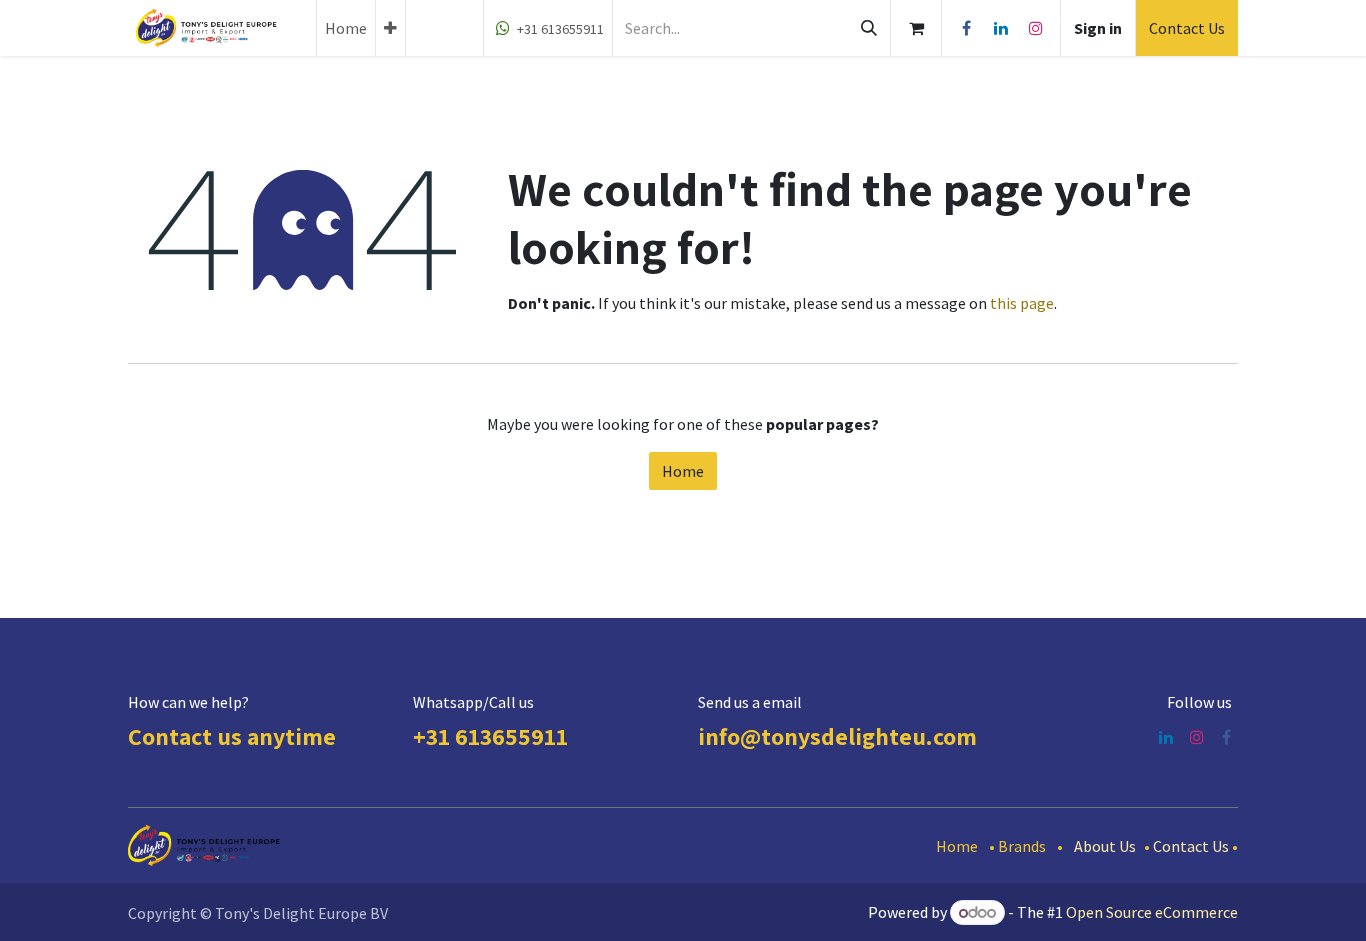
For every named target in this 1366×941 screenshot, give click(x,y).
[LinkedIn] (1001, 28)
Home (683, 471)
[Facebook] (966, 28)
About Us (1105, 846)
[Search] (869, 28)
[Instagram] (1036, 28)
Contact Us (1187, 28)
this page (1022, 303)
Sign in (1098, 28)
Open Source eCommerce (1152, 912)
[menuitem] (346, 28)
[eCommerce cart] (916, 28)
